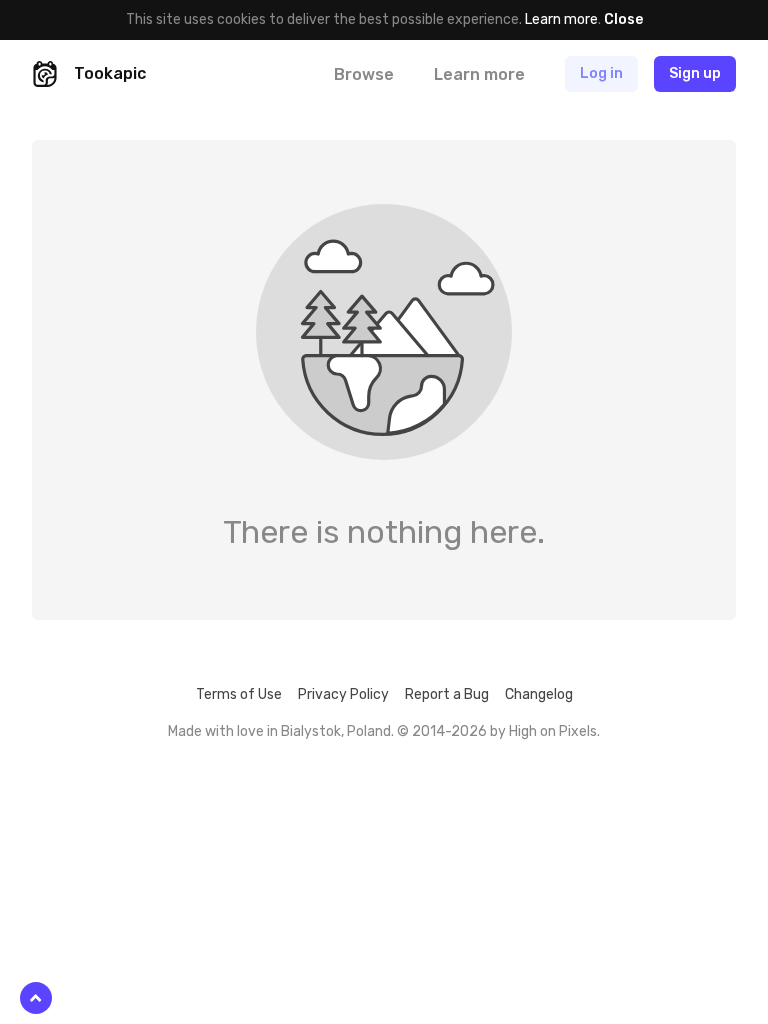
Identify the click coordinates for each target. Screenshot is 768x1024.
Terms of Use (239, 694)
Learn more (561, 19)
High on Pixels (553, 731)
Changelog (539, 694)
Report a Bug (447, 694)
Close (623, 19)
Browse (364, 74)
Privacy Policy (343, 694)
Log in (601, 73)
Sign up (695, 73)
